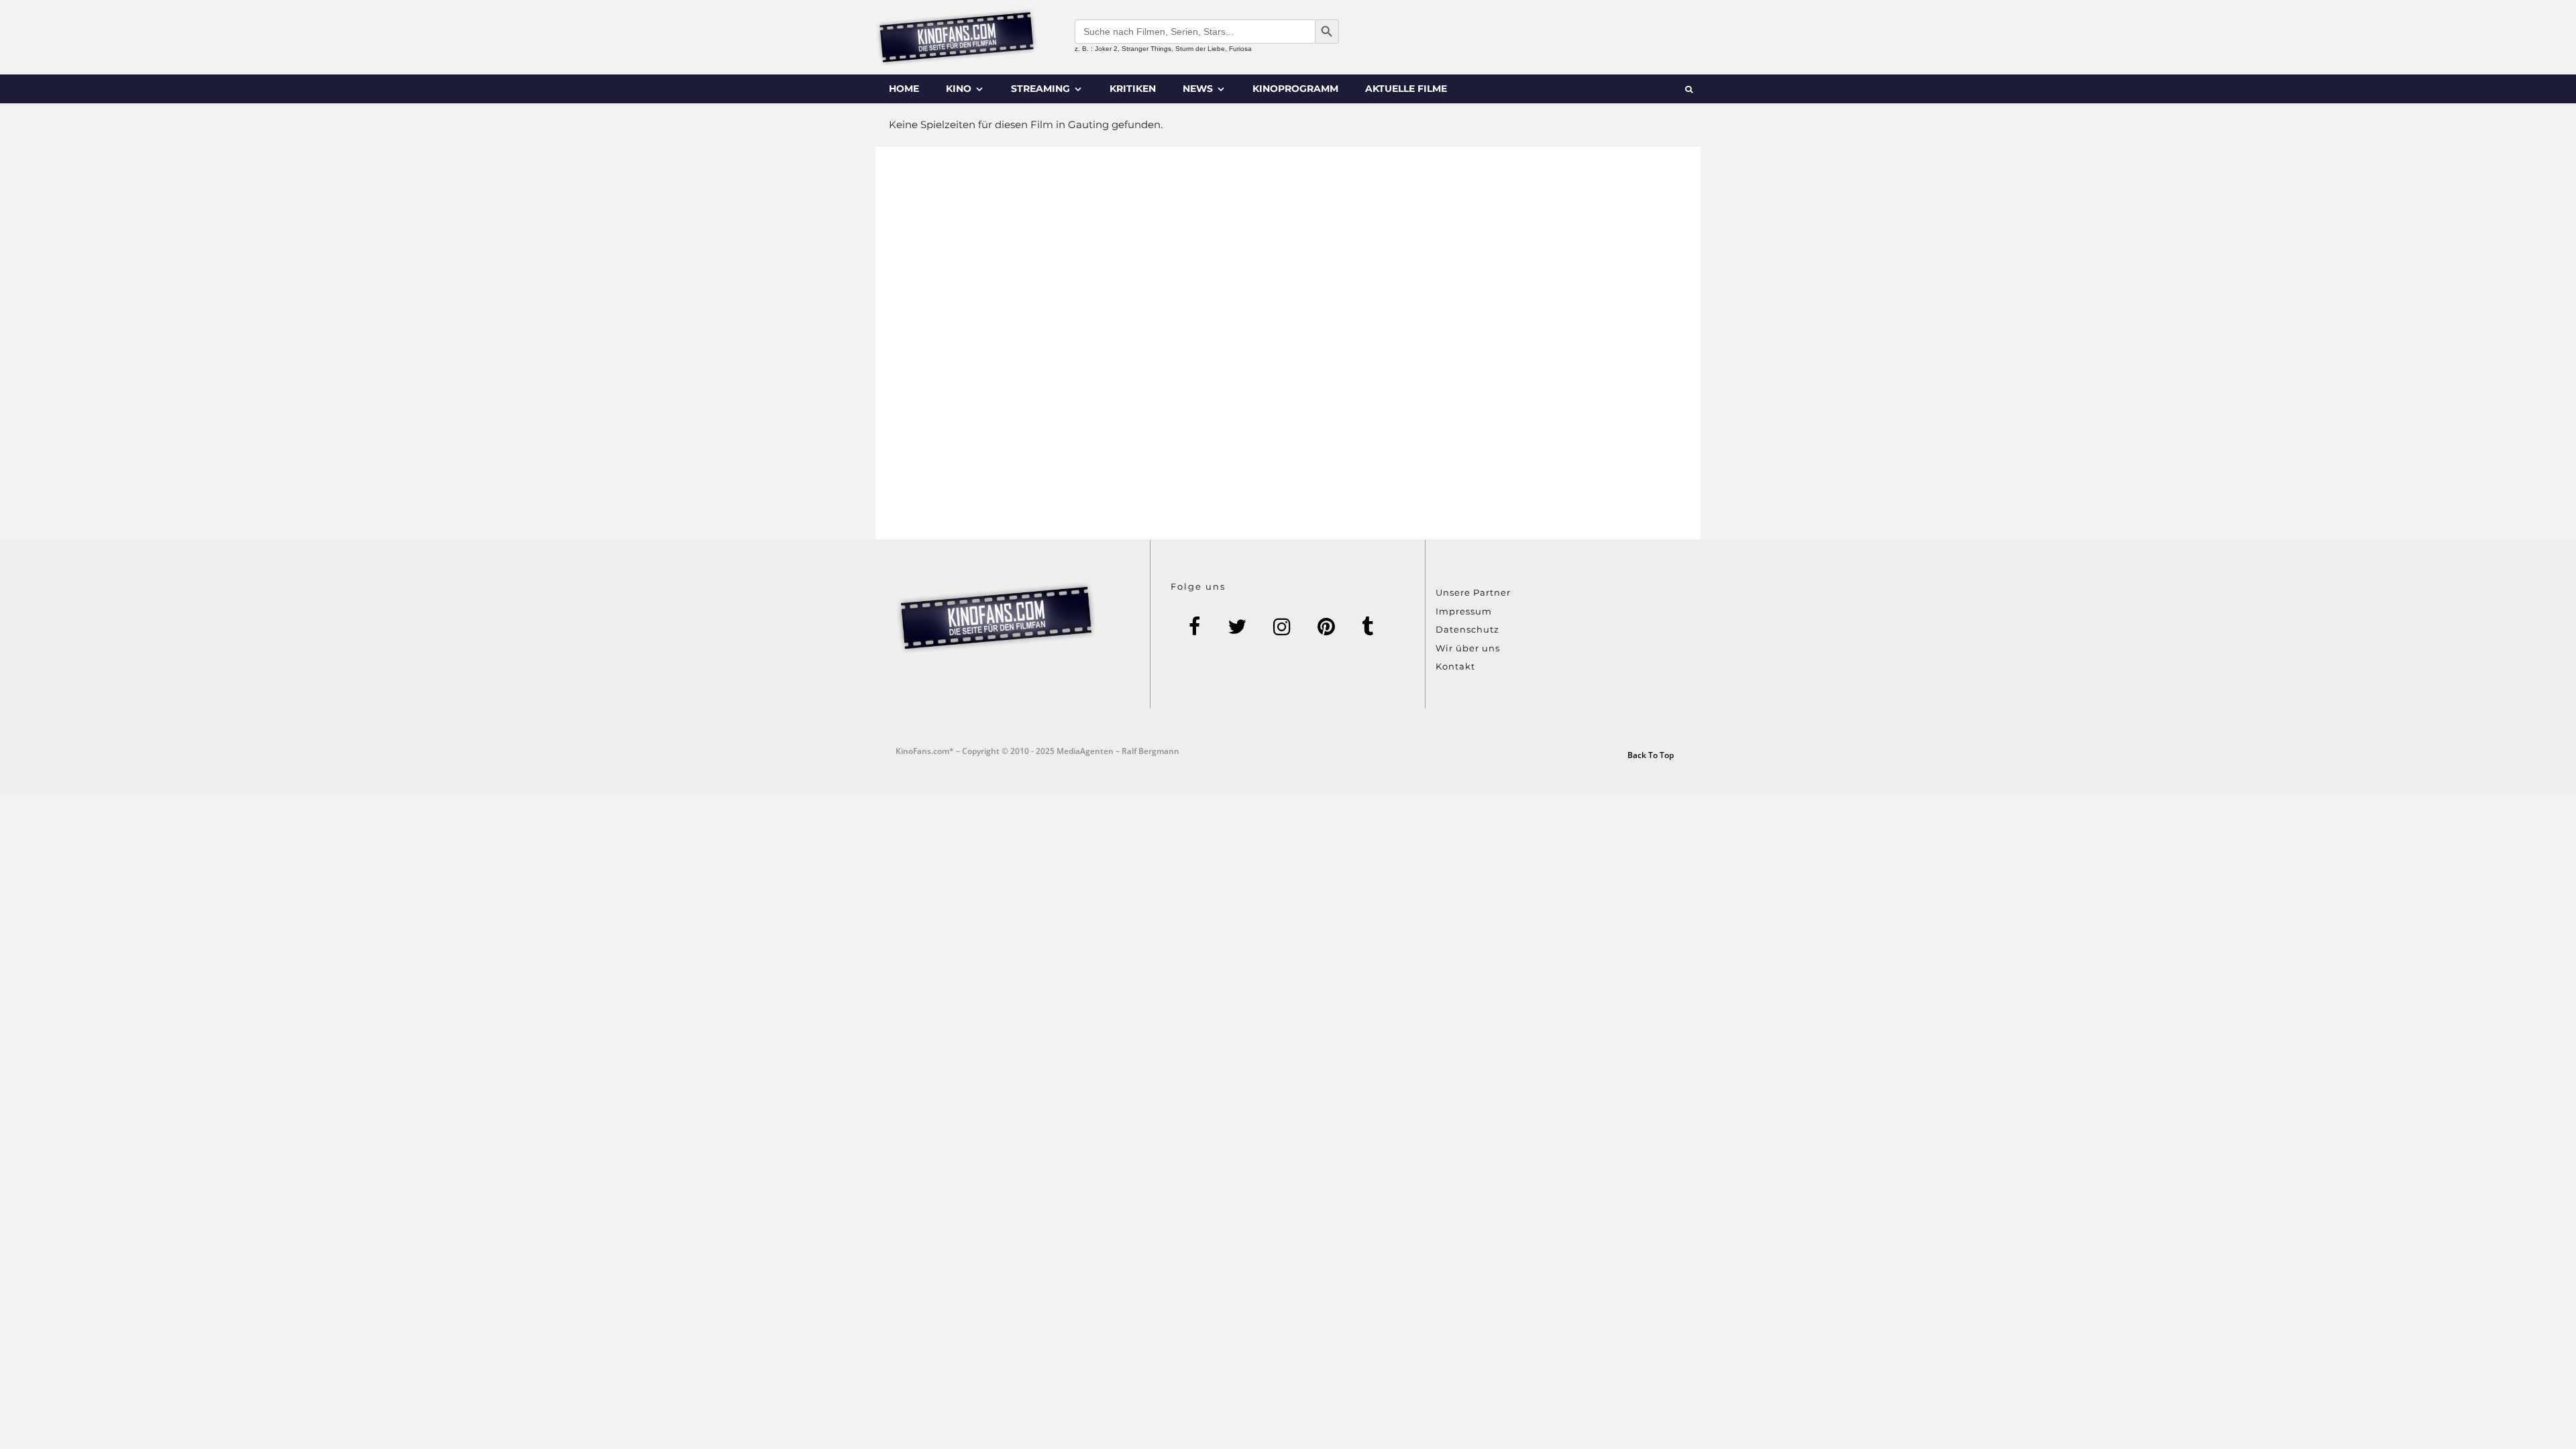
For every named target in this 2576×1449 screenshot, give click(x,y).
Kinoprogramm (1295, 89)
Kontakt (1455, 666)
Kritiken (1133, 89)
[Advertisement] (1288, 343)
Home (904, 89)
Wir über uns (1468, 648)
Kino (959, 89)
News (1198, 89)
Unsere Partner (1473, 592)
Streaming (1040, 89)
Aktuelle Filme (1406, 89)
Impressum (1464, 611)
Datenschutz (1467, 629)
